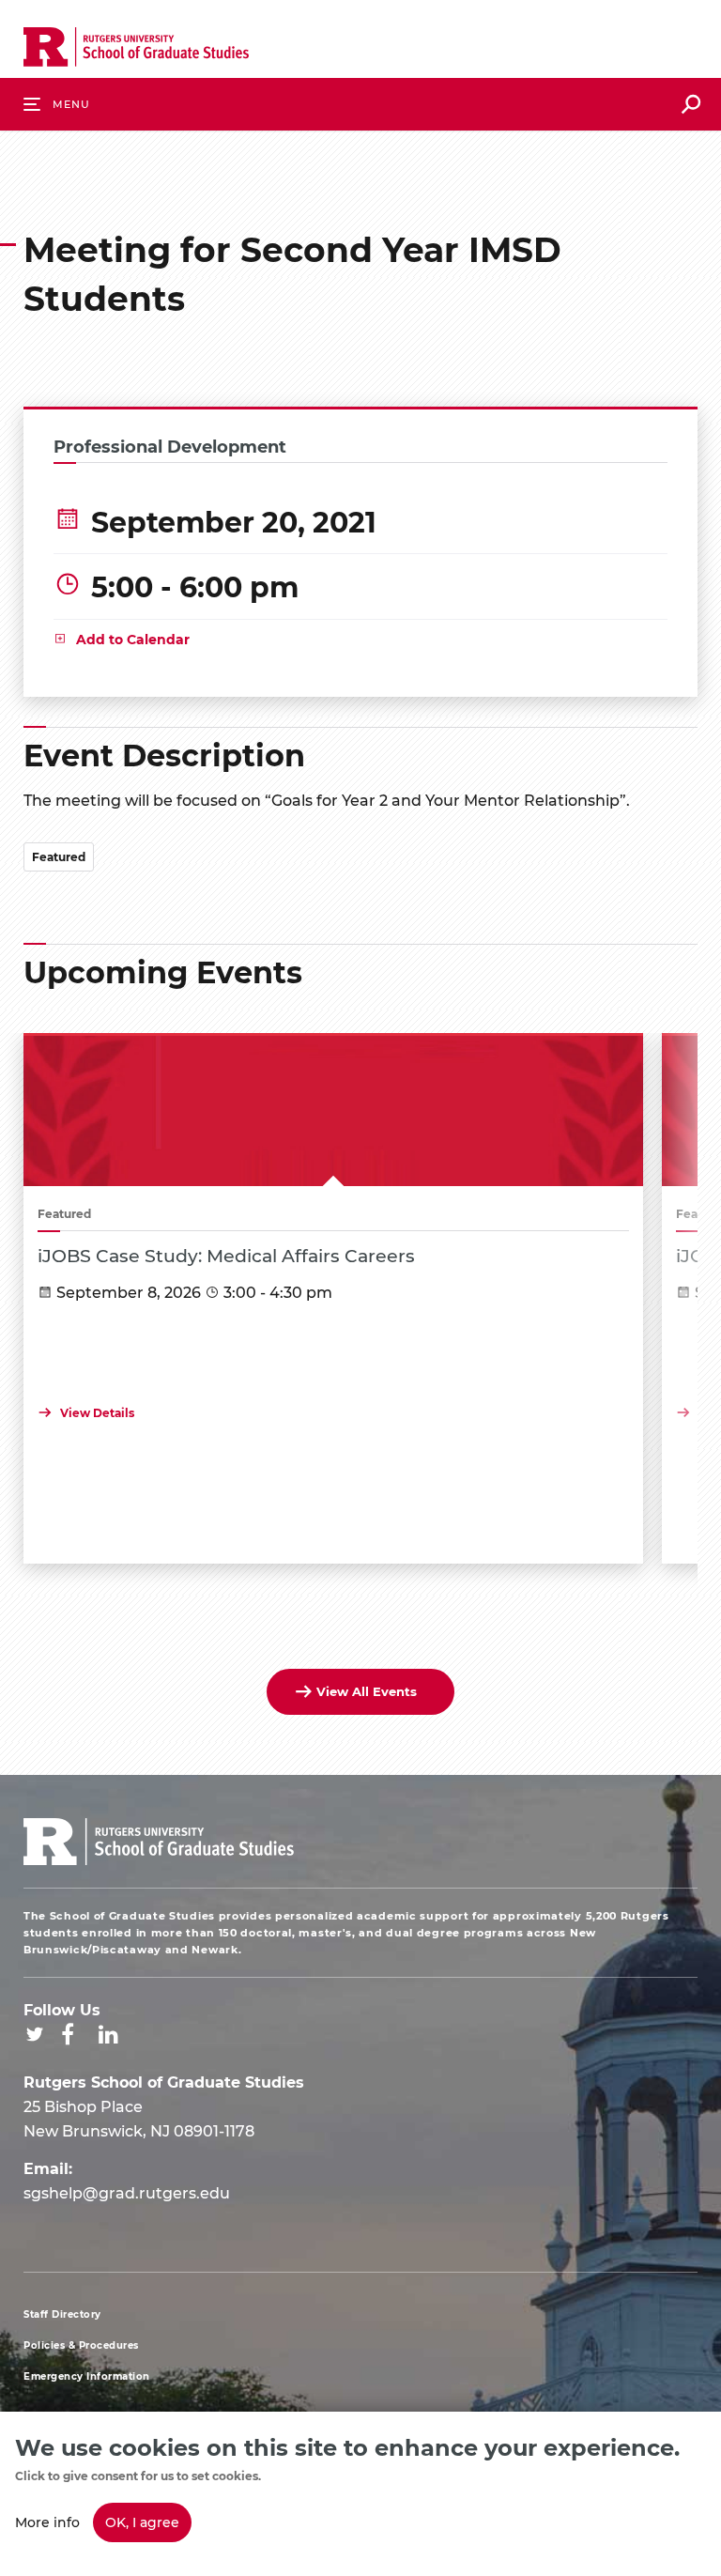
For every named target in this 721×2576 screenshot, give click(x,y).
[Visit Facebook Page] (68, 2034)
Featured (59, 856)
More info (47, 2522)
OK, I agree (142, 2522)
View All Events (367, 1691)
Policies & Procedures (81, 2345)
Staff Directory (62, 2314)
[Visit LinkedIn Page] (108, 2034)
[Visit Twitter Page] (35, 2034)
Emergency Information (87, 2376)
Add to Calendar (133, 639)
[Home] (136, 51)
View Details (97, 1412)
